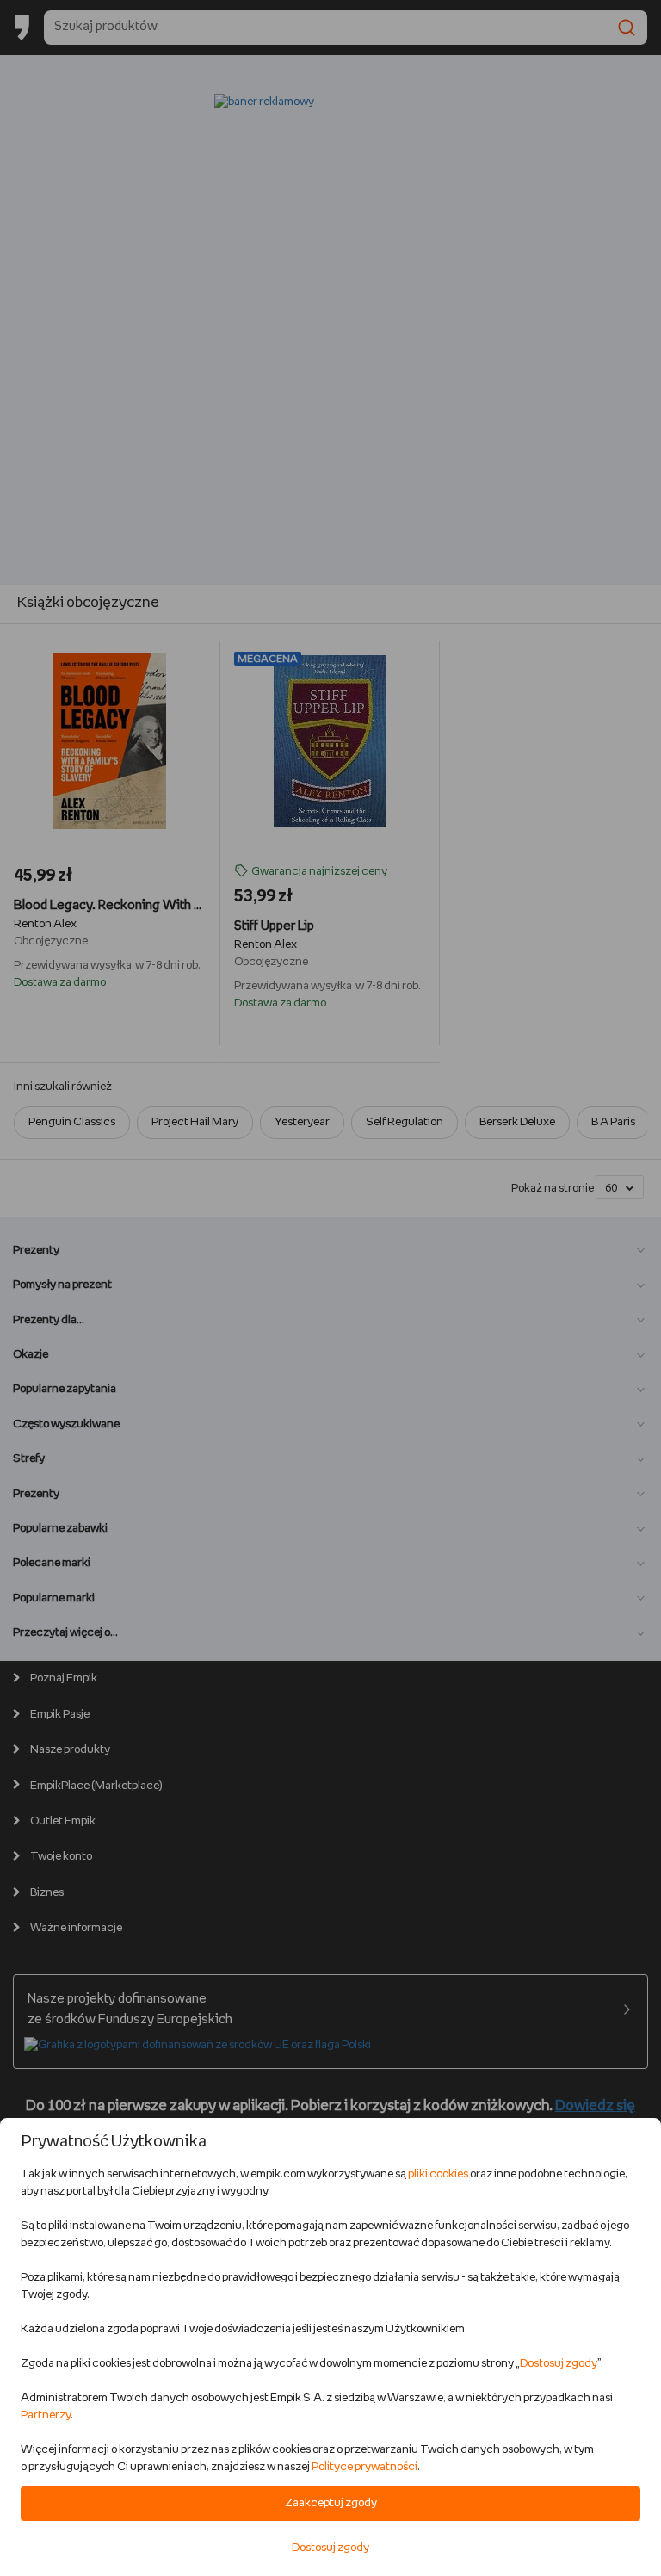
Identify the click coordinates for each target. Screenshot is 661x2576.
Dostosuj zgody (559, 2364)
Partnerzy (46, 2415)
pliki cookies (438, 2174)
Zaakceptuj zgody (331, 2503)
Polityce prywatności (364, 2467)
